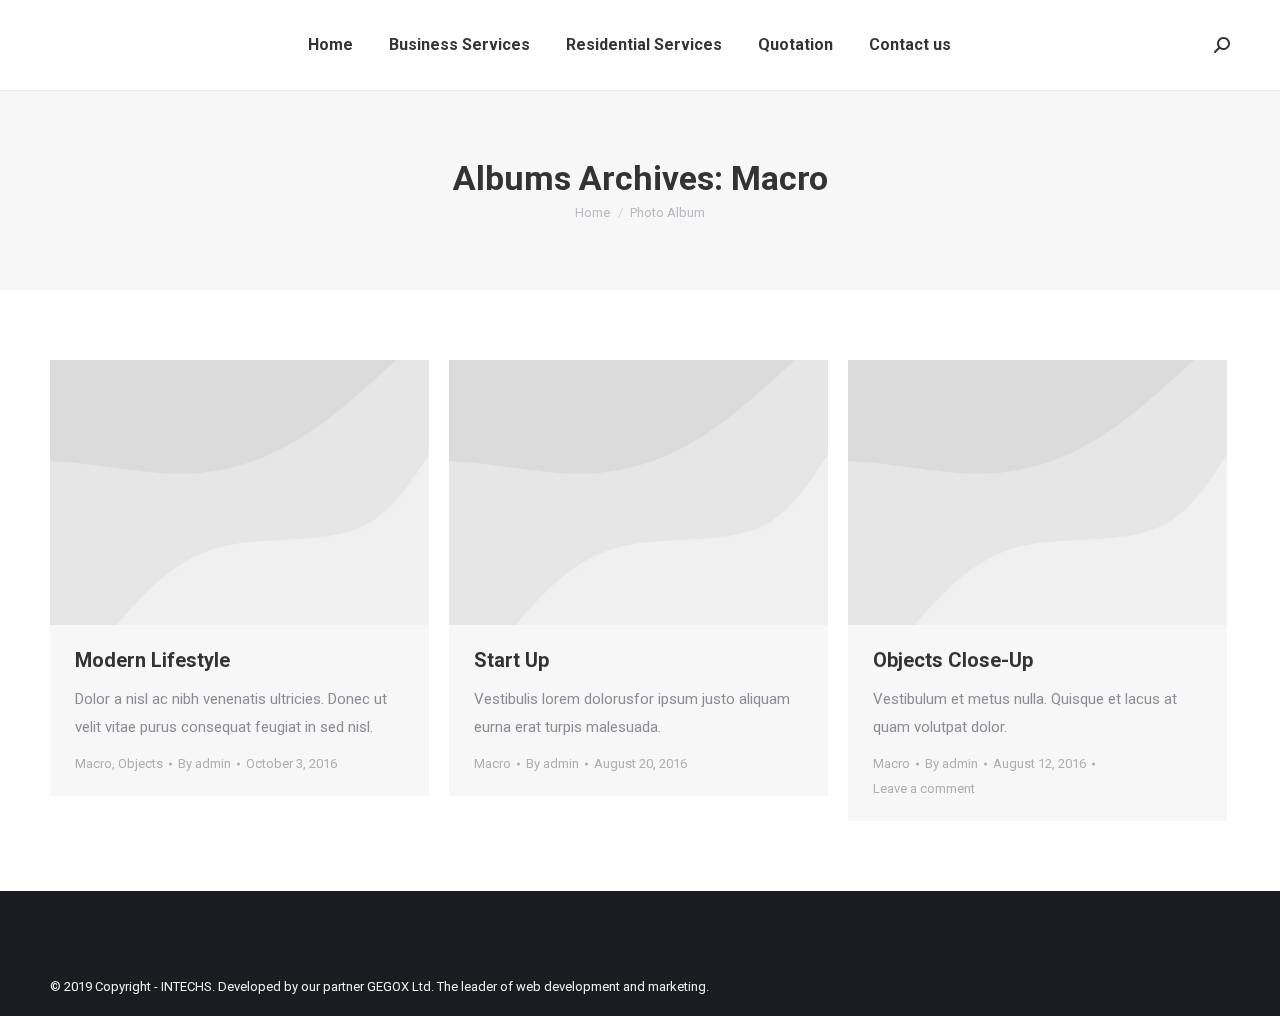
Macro (93, 763)
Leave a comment (924, 788)
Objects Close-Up (953, 660)
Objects (140, 763)
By (204, 763)
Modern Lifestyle (152, 660)
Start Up (511, 660)
